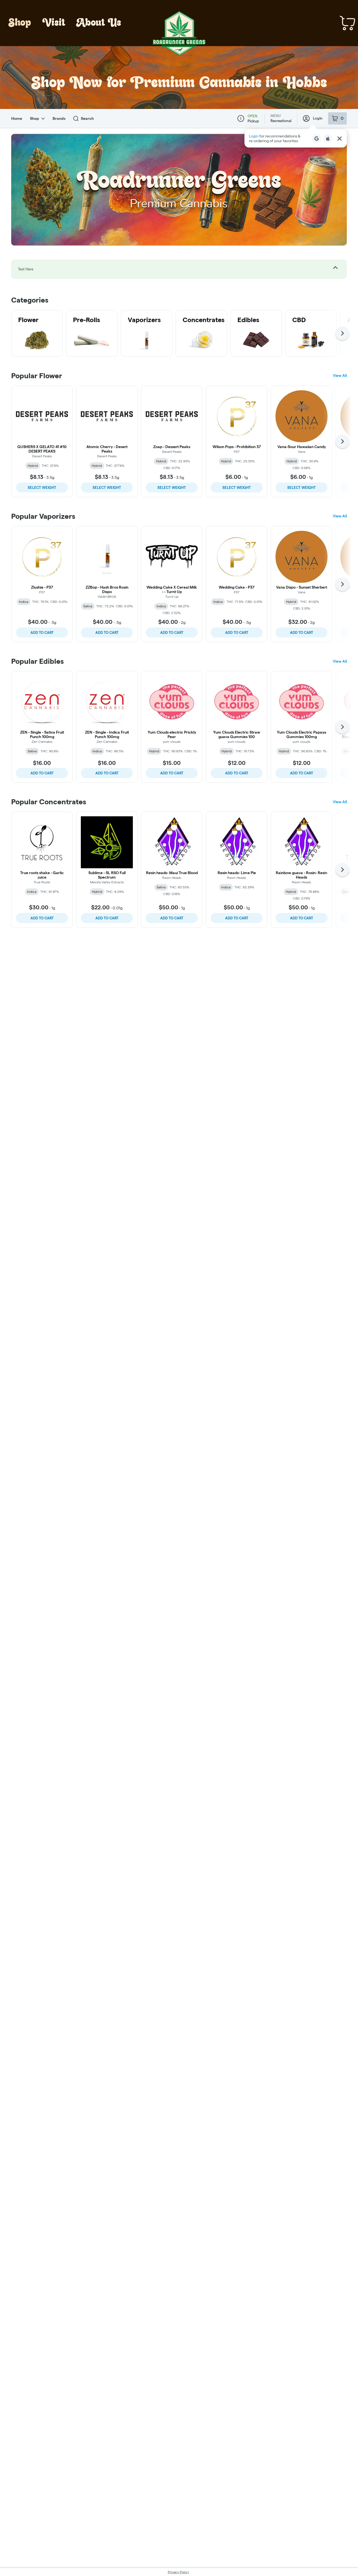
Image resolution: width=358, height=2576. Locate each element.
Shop (20, 23)
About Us (99, 23)
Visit (54, 23)
